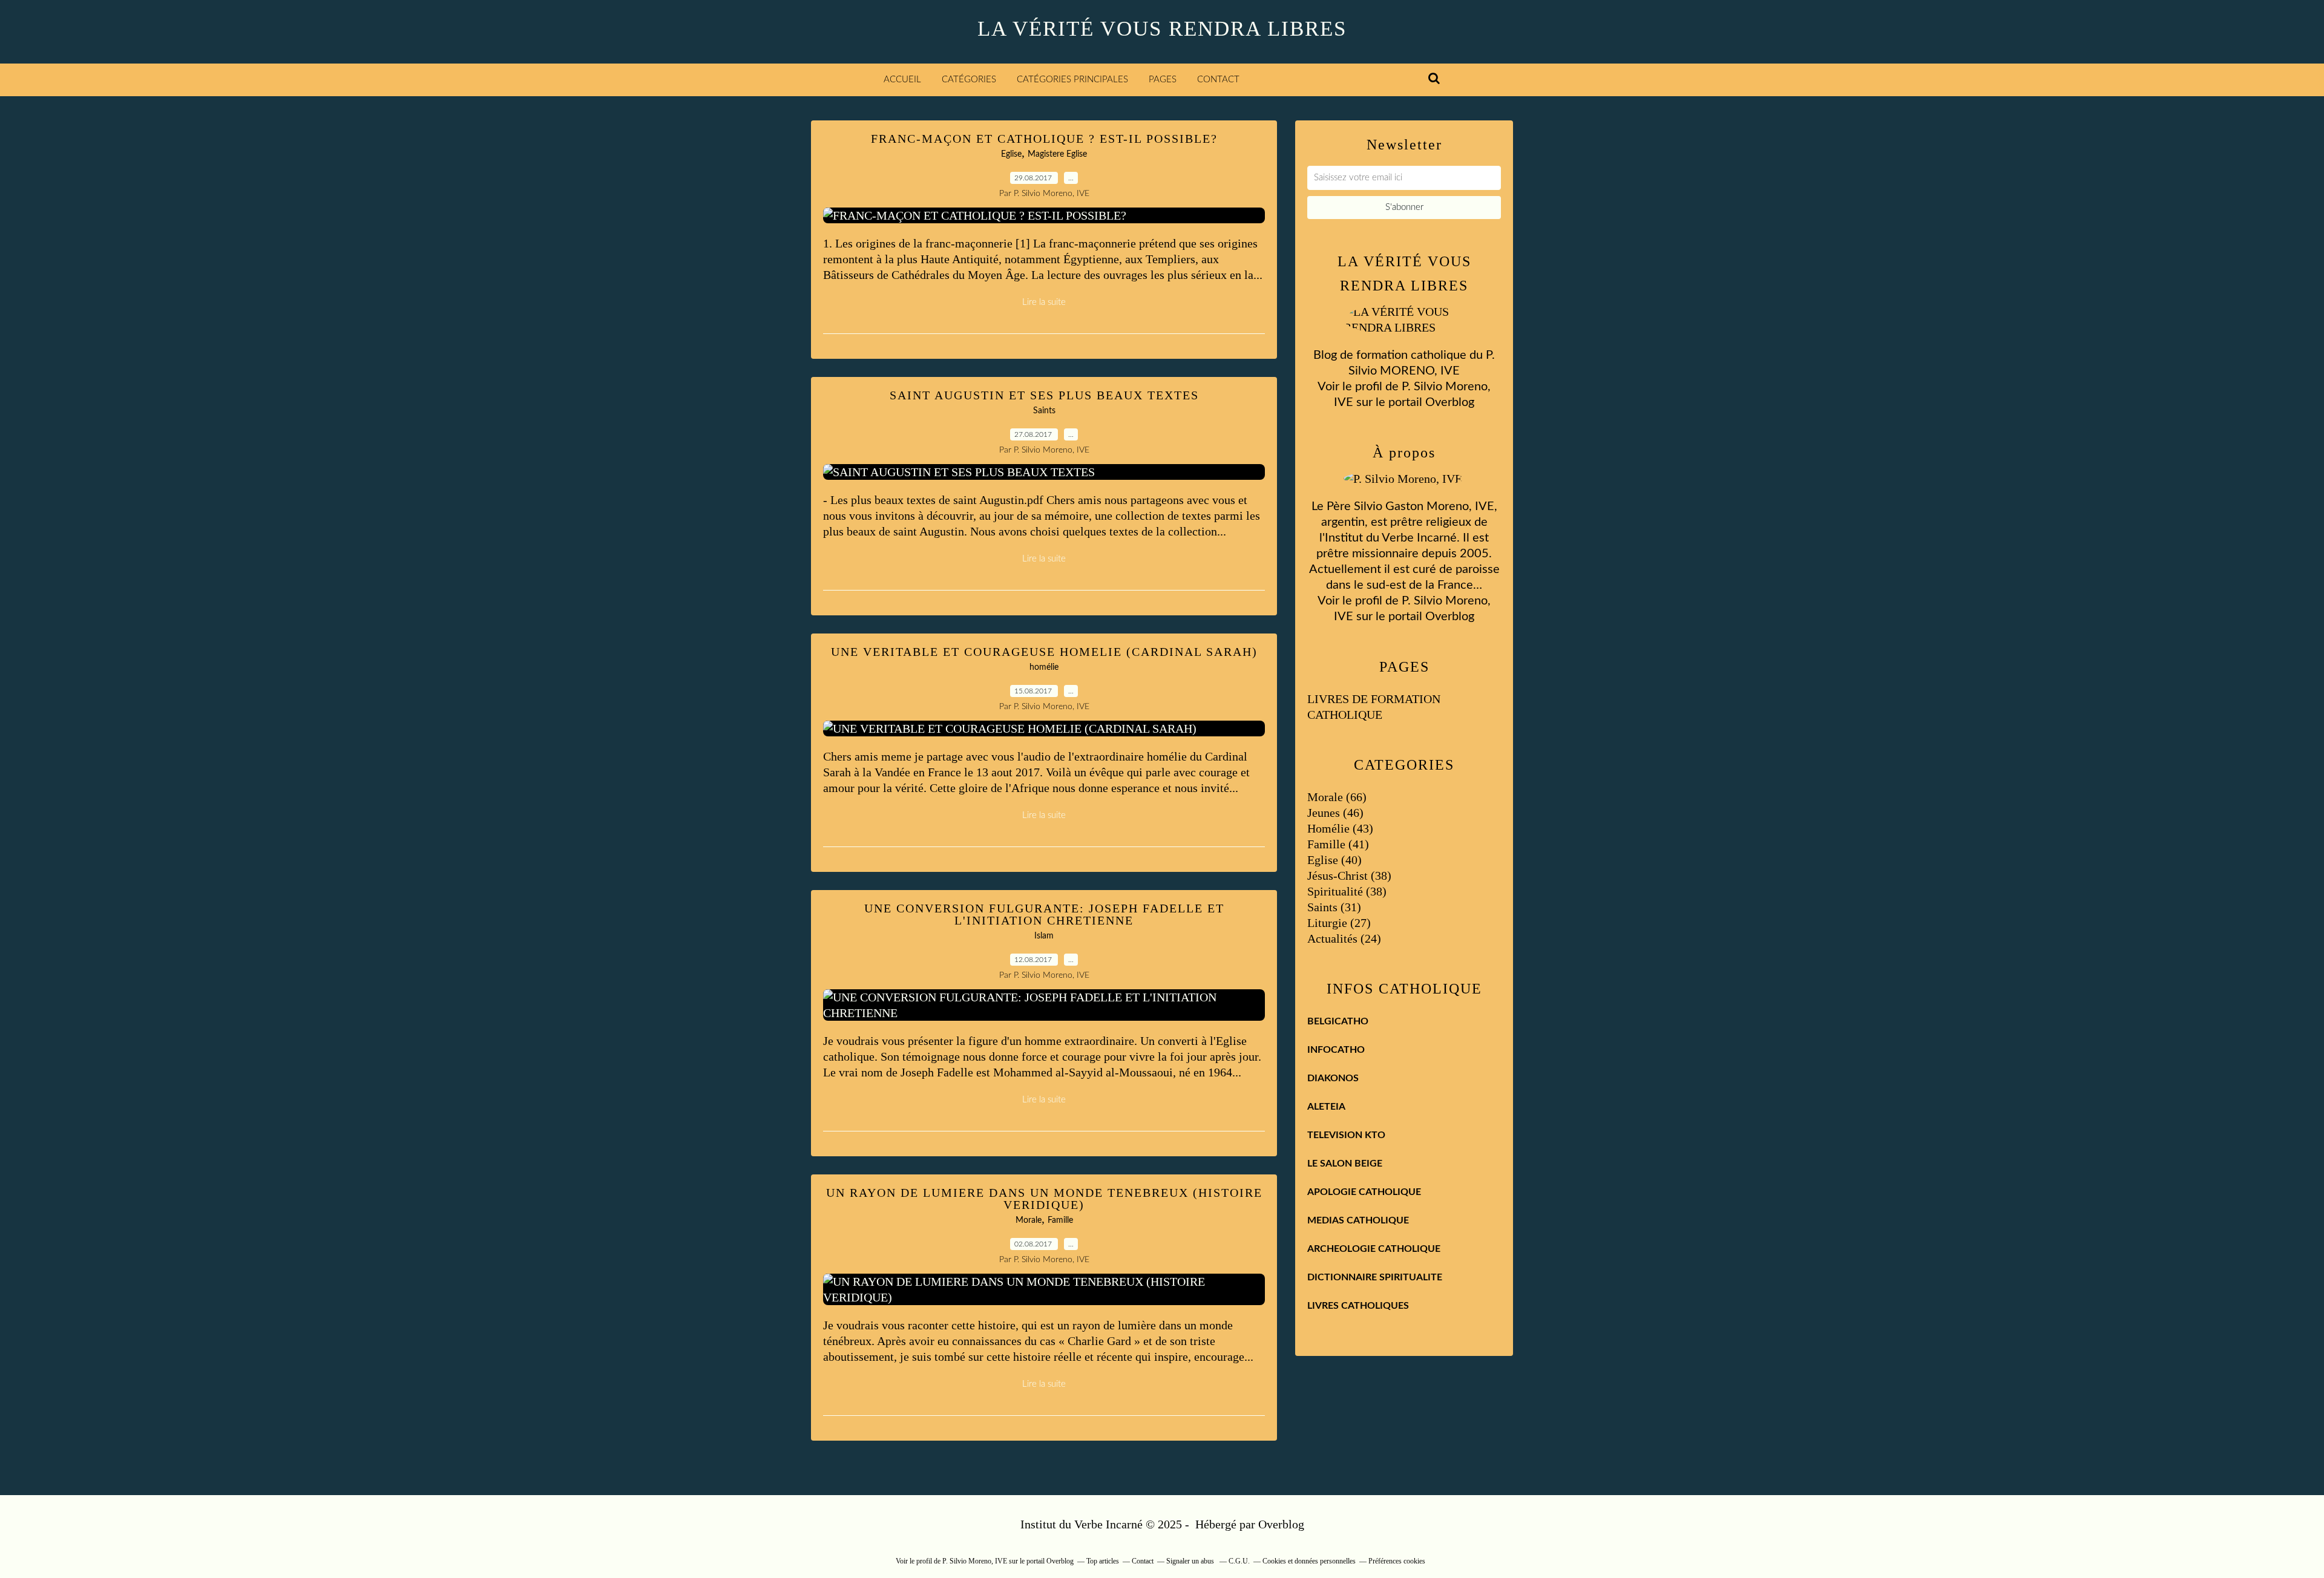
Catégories (969, 80)
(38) (1349, 876)
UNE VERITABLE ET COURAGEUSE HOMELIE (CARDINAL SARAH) (1044, 652)
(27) (1339, 923)
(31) (1334, 907)
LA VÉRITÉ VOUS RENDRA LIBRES (1162, 29)
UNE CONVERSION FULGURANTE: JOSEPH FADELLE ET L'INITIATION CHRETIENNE (1044, 914)
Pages (1163, 80)
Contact (1218, 80)
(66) (1337, 797)
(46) (1335, 813)
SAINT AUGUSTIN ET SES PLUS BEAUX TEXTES (1044, 395)
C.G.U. (1239, 1561)
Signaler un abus (1191, 1561)
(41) (1338, 844)
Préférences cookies (1397, 1561)
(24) (1344, 938)
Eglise (1011, 154)
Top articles (1103, 1561)
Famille (1060, 1220)
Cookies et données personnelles (1309, 1561)
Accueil (902, 80)
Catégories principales (1072, 80)
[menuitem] (902, 80)
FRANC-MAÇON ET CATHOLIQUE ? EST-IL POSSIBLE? (1044, 139)
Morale (1029, 1220)
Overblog (1281, 1524)
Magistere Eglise (1057, 154)
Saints (1044, 411)
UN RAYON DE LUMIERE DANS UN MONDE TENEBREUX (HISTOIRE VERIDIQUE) (1044, 1199)
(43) (1340, 828)
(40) (1334, 860)
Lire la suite (1044, 302)
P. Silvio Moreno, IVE (975, 1561)
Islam (1044, 936)
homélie (1044, 667)
